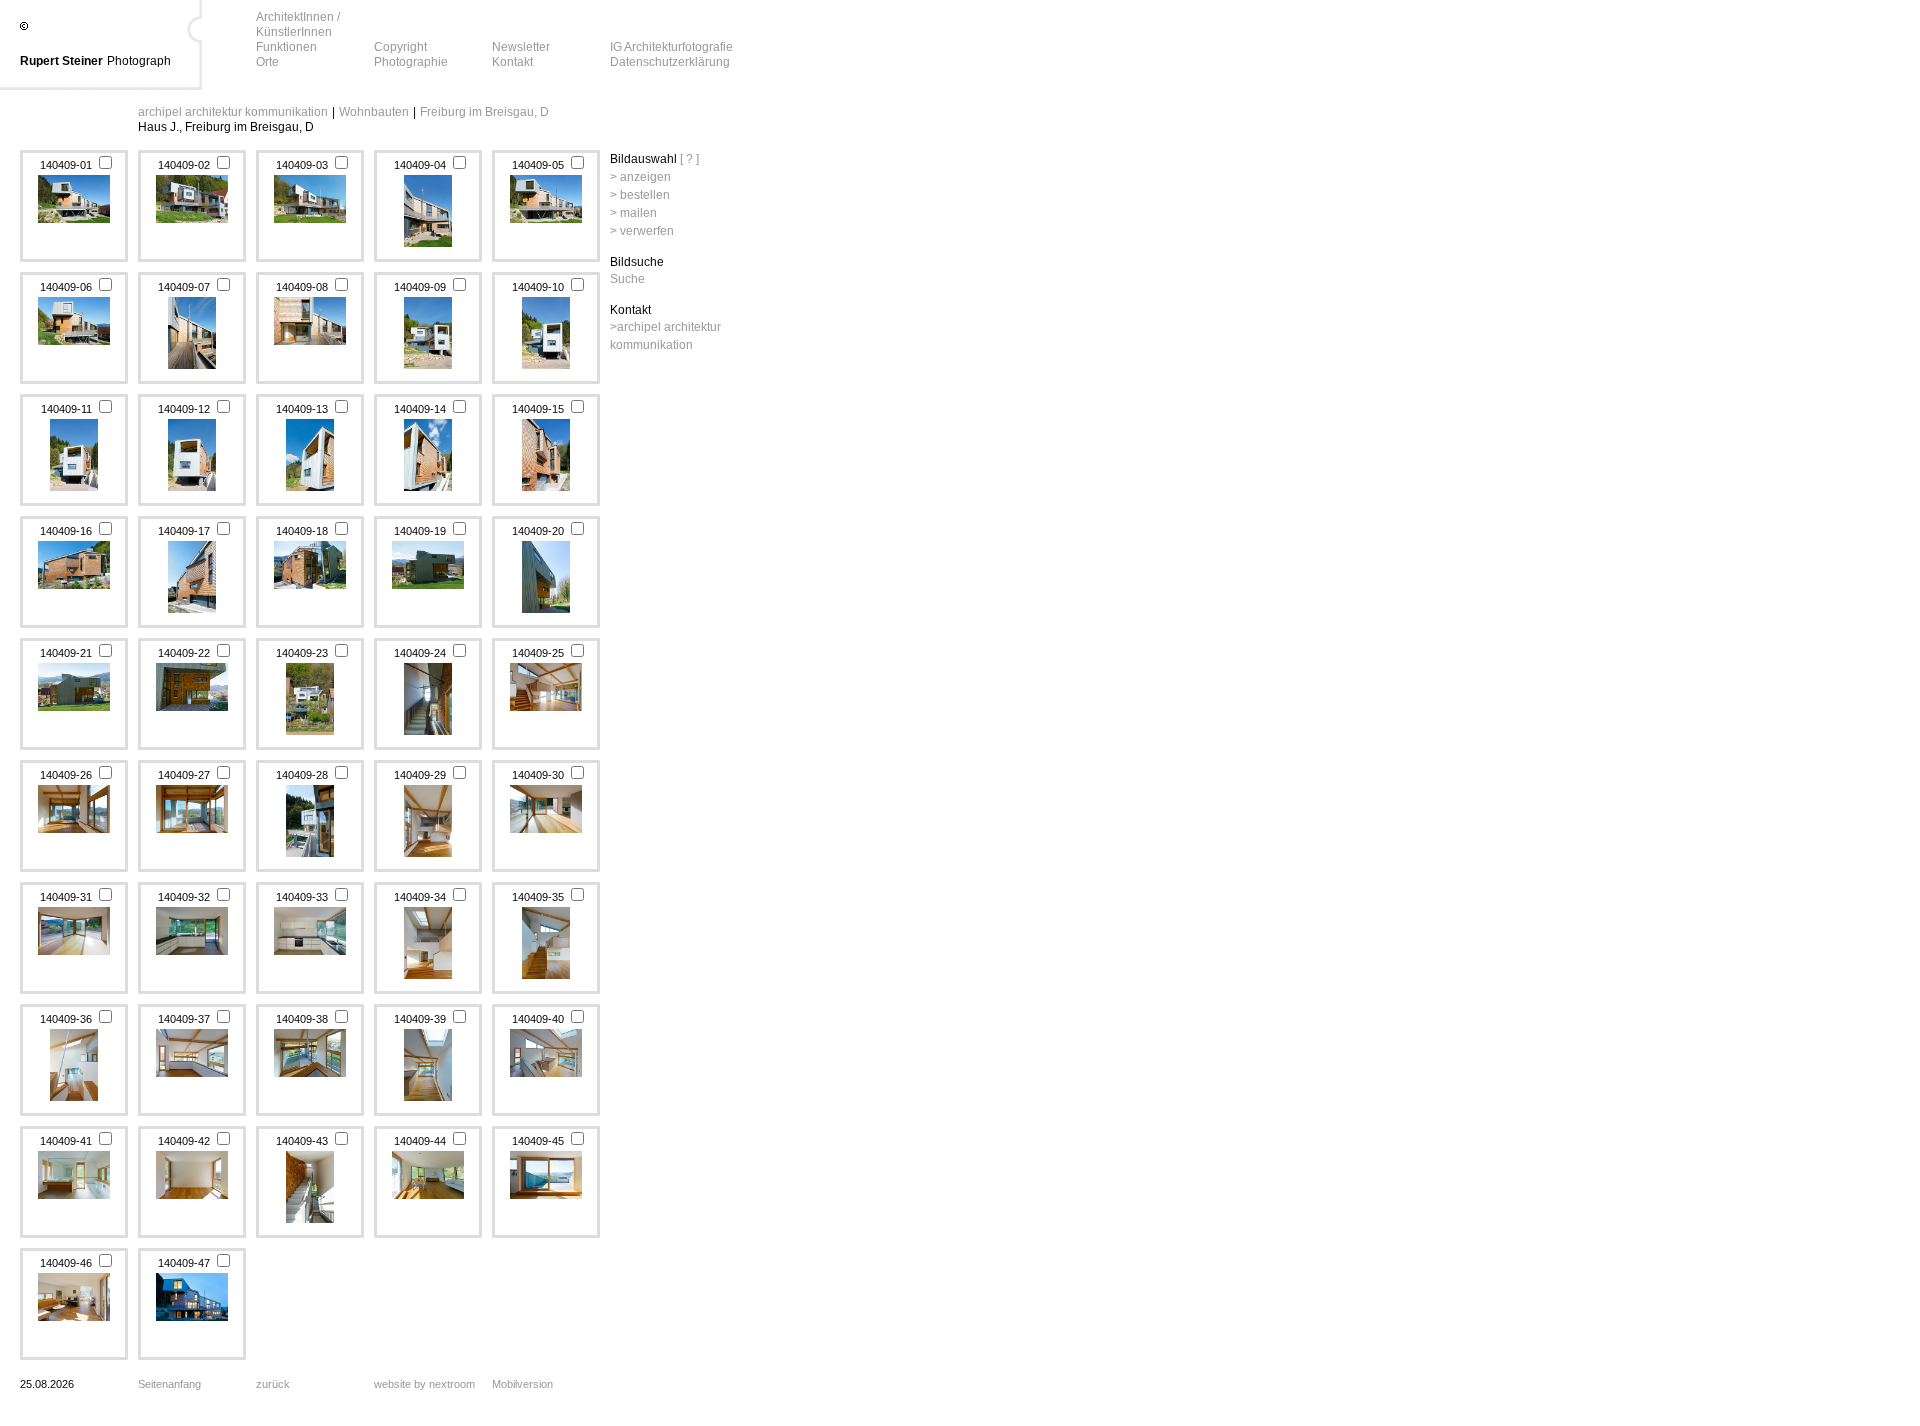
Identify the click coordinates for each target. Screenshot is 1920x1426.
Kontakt (512, 62)
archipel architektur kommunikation (233, 112)
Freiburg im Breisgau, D (484, 112)
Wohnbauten (374, 112)
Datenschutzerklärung (670, 62)
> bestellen (640, 195)
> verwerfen (642, 231)
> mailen (633, 213)
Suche (627, 279)
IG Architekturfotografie (671, 47)
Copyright (400, 47)
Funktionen (286, 47)
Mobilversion (522, 1384)
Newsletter (521, 47)
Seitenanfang (169, 1384)
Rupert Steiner (61, 61)
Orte (267, 62)
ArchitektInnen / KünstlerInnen (298, 24)
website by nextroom (424, 1384)
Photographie (411, 62)
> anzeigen (640, 177)
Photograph (139, 61)
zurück (273, 1384)
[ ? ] (689, 159)
